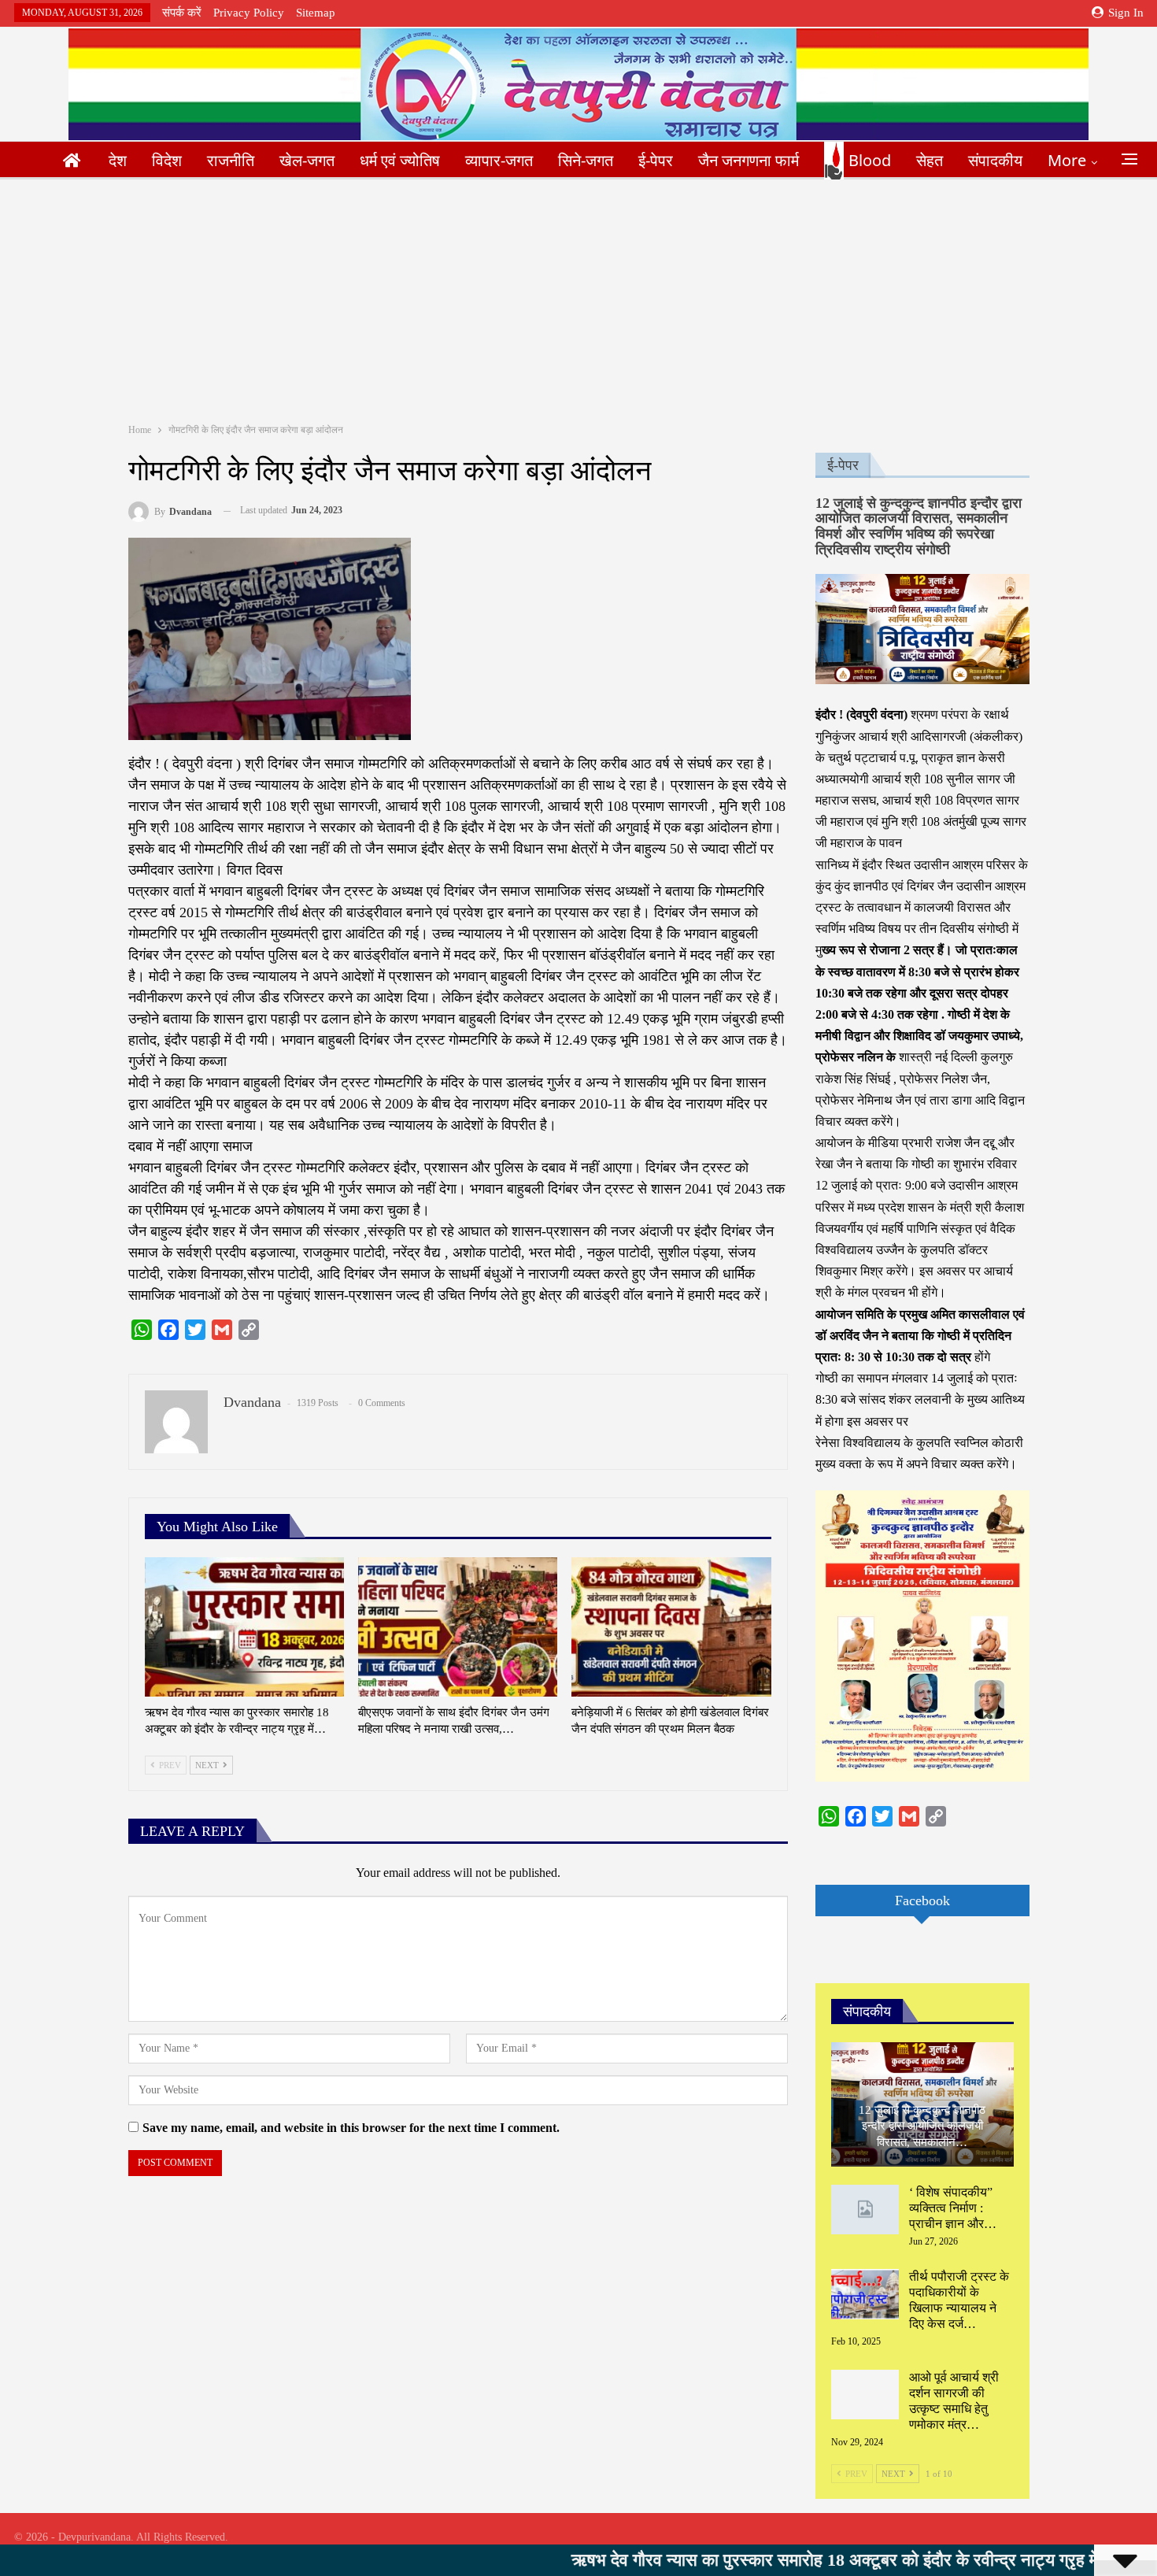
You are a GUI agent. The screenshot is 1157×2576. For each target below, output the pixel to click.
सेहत (930, 160)
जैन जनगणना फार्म (749, 160)
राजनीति (231, 160)
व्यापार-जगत (499, 160)
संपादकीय (995, 160)
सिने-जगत (586, 160)
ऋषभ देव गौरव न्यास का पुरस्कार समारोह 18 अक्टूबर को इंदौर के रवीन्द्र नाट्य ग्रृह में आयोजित (755, 2560)
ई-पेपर (656, 160)
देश (118, 160)
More (1067, 160)
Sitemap (316, 13)
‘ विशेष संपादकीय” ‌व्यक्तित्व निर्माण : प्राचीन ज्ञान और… (953, 2208)
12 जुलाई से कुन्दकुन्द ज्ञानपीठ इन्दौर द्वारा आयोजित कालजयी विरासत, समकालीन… (922, 2126)
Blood (870, 160)
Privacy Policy (249, 13)
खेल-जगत (307, 160)
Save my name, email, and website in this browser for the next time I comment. (351, 2128)
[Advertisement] (578, 298)
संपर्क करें (182, 13)
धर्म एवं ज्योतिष (400, 160)
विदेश (167, 160)
